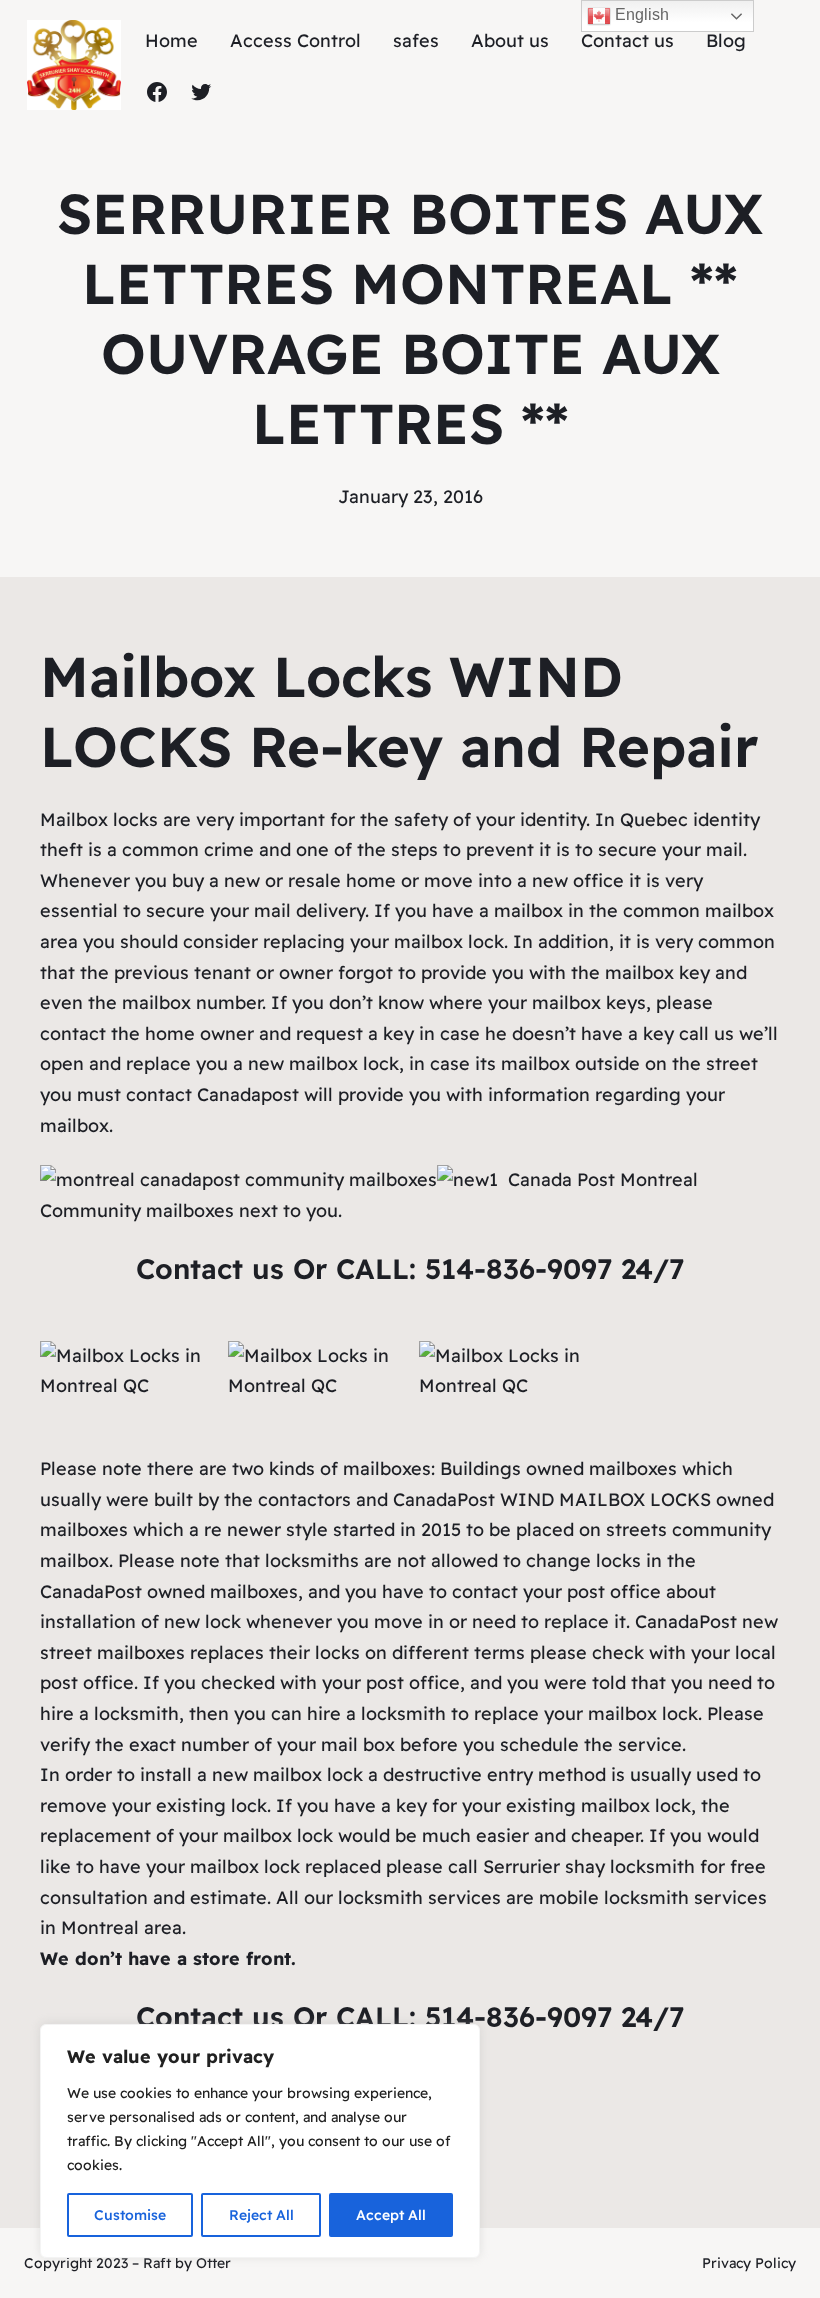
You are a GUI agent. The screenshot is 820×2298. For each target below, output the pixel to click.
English (640, 14)
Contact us (214, 1268)
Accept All (391, 2215)
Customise (130, 2215)
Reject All (261, 2215)
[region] (260, 2141)
